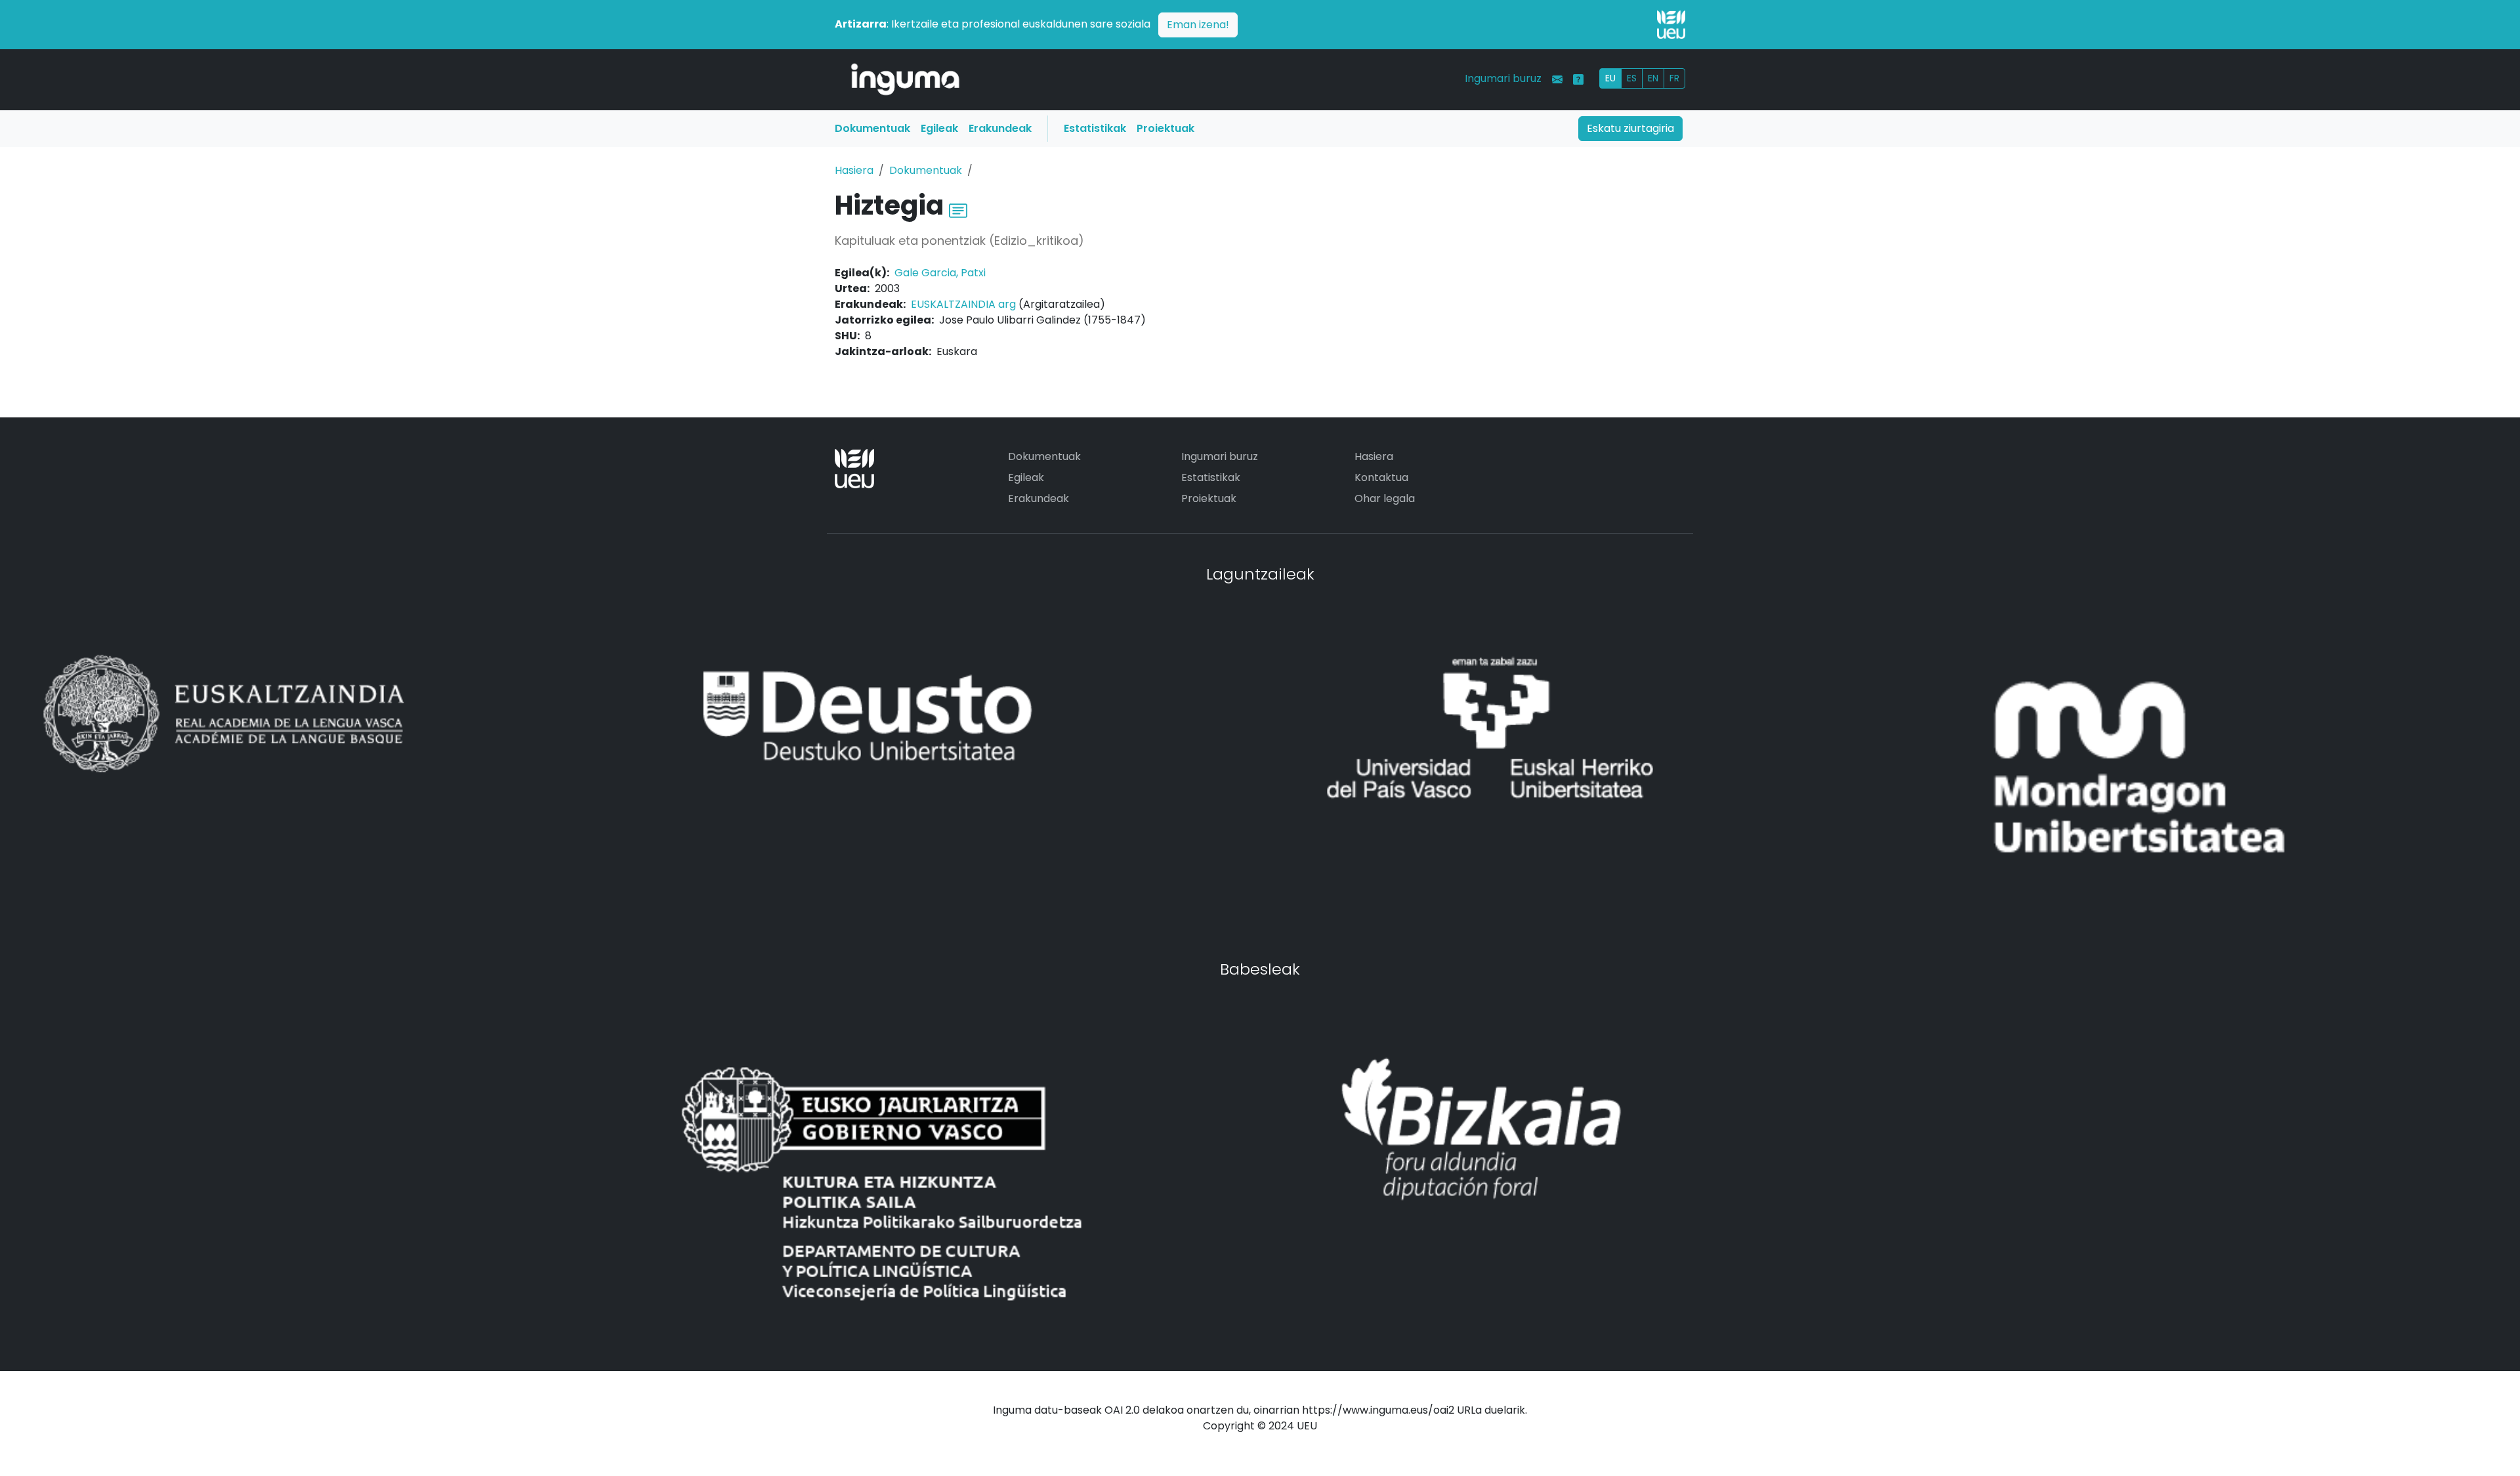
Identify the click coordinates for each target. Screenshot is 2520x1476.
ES (1632, 78)
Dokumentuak (872, 128)
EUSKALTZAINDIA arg (963, 304)
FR (1674, 78)
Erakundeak (1000, 128)
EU (1610, 78)
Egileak (939, 128)
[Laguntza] (1578, 79)
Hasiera (854, 170)
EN (1653, 78)
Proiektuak (1165, 128)
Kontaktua (1381, 477)
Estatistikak (1095, 128)
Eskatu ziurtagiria (1630, 128)
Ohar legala (1385, 498)
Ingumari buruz (1503, 78)
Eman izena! (1198, 25)
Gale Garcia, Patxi (940, 273)
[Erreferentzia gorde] (958, 209)
